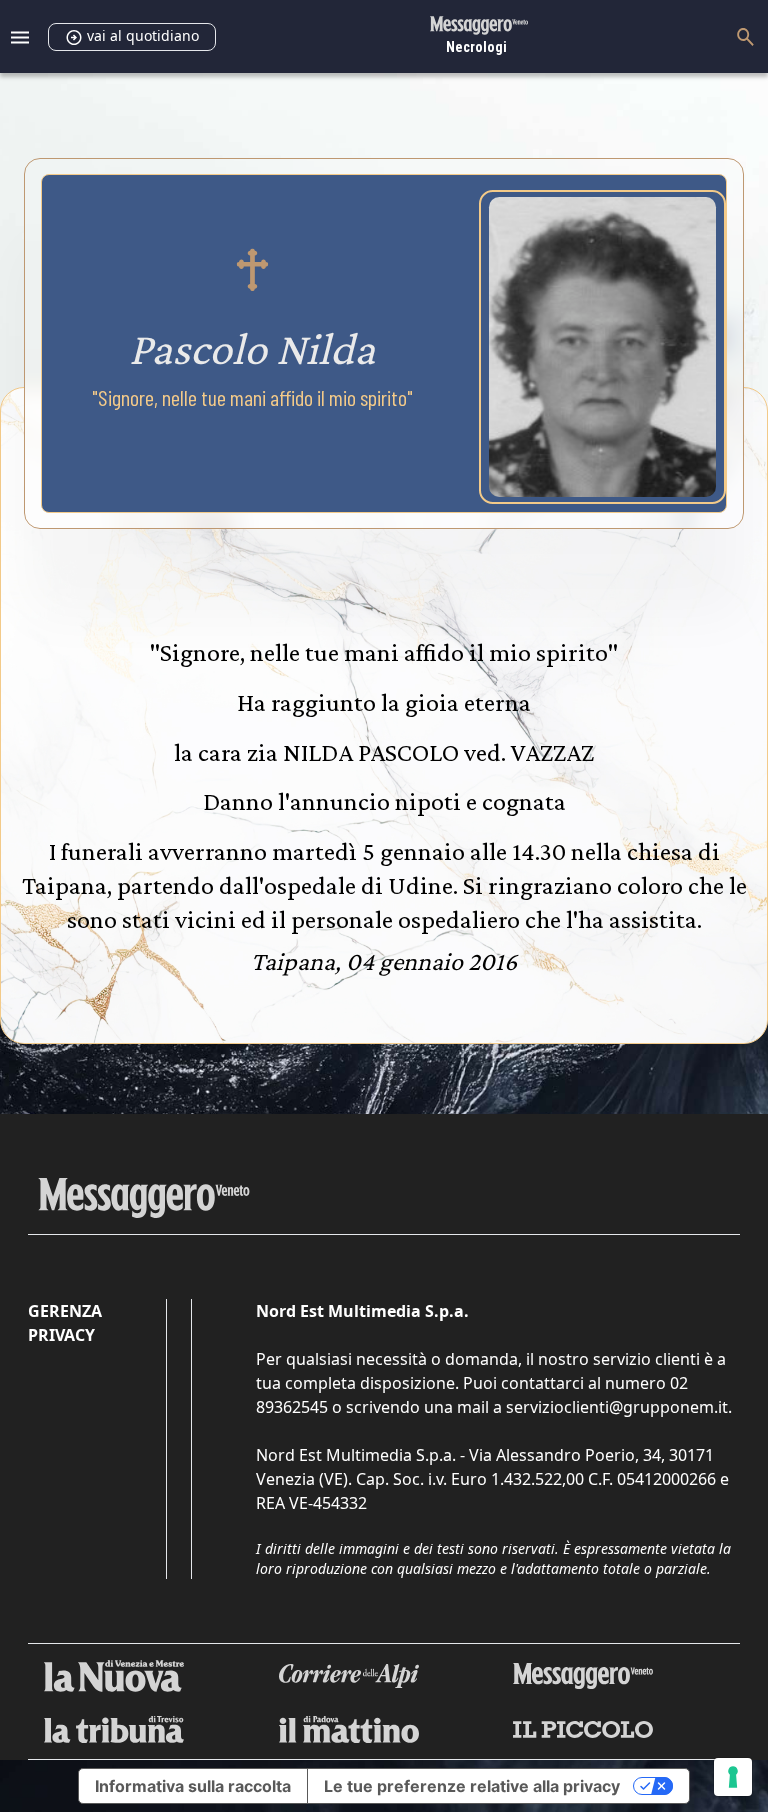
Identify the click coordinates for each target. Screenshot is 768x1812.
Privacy (61, 1335)
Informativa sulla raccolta (193, 1786)
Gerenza (65, 1311)
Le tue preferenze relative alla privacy (472, 1786)
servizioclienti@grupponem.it (617, 1407)
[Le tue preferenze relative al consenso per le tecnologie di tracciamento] (733, 1777)
